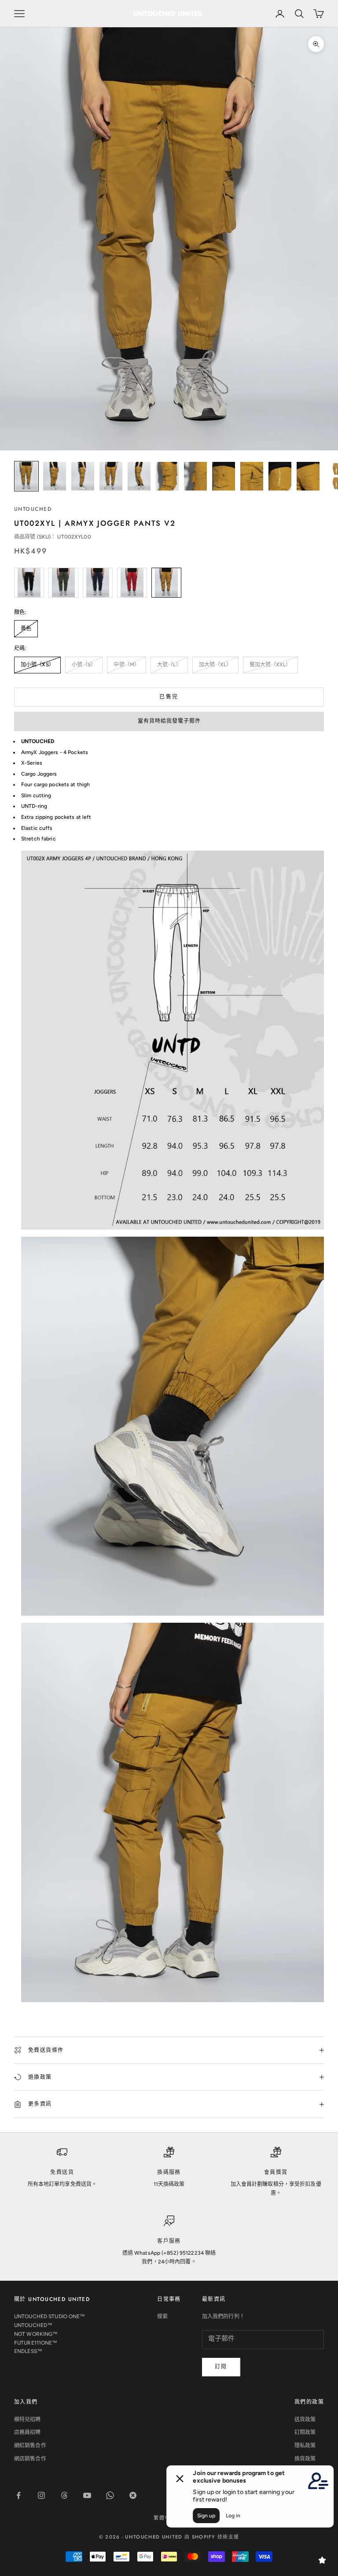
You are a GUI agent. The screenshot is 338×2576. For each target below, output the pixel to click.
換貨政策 (305, 2459)
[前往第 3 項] (83, 476)
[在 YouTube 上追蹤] (87, 2495)
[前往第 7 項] (195, 476)
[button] (169, 721)
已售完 (169, 697)
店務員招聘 (28, 2432)
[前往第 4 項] (111, 476)
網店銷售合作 (30, 2459)
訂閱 (221, 2367)
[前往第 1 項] (26, 476)
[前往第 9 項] (252, 476)
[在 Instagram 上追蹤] (41, 2495)
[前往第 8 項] (224, 476)
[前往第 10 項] (280, 476)
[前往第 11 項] (308, 476)
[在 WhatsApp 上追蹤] (110, 2495)
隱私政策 (305, 2446)
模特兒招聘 (28, 2420)
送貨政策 (305, 2420)
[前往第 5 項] (139, 476)
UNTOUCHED (33, 509)
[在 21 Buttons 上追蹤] (133, 2495)
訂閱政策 (305, 2432)
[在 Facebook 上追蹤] (18, 2495)
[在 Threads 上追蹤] (64, 2495)
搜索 (162, 2316)
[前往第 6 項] (167, 476)
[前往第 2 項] (55, 476)
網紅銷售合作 (30, 2446)
